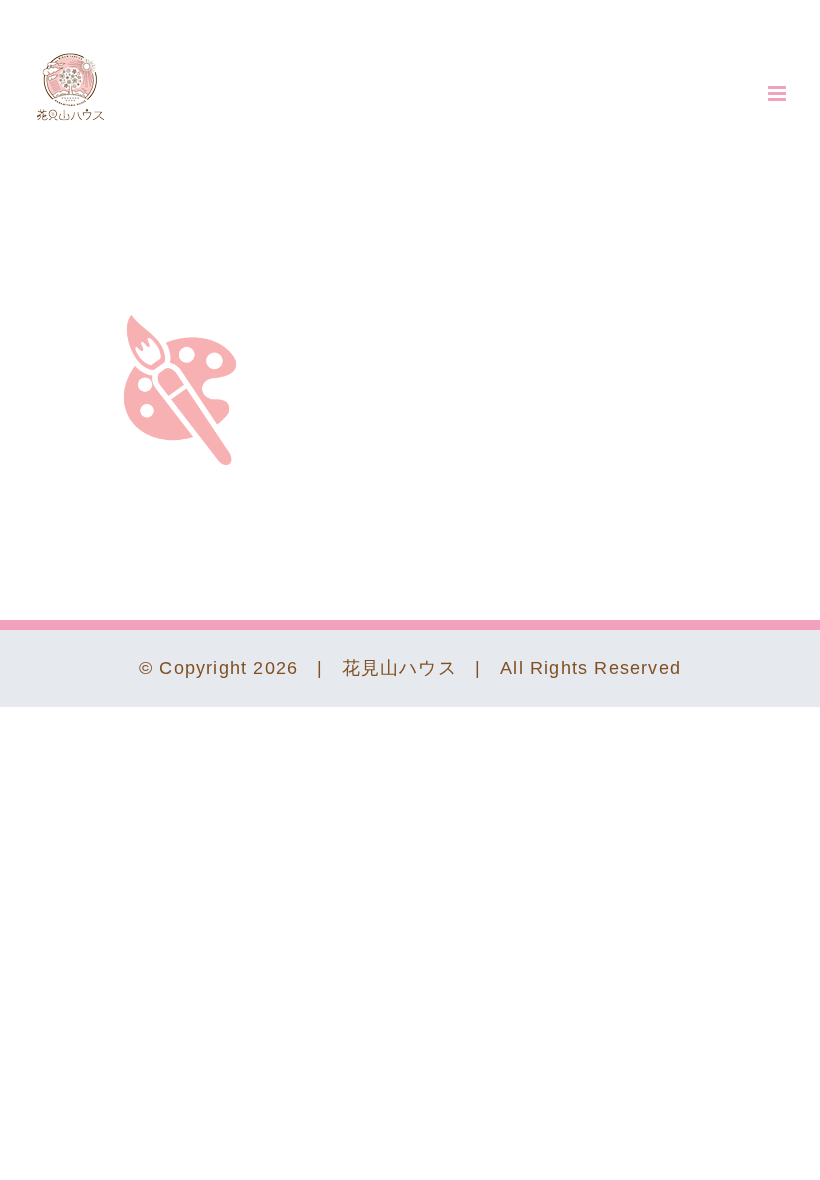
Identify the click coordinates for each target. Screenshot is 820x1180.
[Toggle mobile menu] (779, 93)
